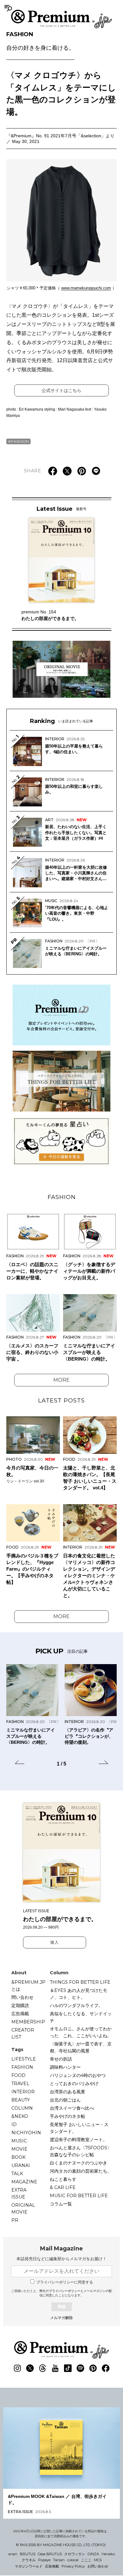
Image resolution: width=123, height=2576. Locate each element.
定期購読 (20, 2005)
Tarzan (59, 2560)
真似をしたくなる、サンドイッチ (81, 2017)
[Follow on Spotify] (80, 2368)
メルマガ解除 (61, 2318)
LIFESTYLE (24, 2059)
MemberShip (28, 2022)
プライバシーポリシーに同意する (65, 2282)
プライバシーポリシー (65, 2291)
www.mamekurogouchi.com (86, 288)
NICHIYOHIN (26, 2133)
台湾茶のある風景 (67, 2092)
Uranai (21, 2165)
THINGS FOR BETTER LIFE (80, 1982)
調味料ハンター (65, 2067)
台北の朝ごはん (65, 2100)
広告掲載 (20, 2014)
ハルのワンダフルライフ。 (76, 2005)
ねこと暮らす (63, 2179)
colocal (73, 2560)
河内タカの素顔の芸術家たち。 (81, 2171)
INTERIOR (23, 2092)
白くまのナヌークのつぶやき (79, 2163)
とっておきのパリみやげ (74, 2084)
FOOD (18, 2075)
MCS (98, 2560)
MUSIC (19, 2141)
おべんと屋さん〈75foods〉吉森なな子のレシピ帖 (81, 2151)
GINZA (93, 2554)
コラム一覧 (61, 2204)
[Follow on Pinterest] (93, 2368)
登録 (61, 2307)
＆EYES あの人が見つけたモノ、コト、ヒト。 (79, 1994)
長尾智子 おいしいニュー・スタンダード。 (79, 2128)
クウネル (29, 2560)
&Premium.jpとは (28, 1986)
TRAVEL (20, 2084)
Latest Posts (61, 1401)
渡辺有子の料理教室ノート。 (79, 2140)
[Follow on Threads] (43, 2368)
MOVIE (19, 2149)
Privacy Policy (73, 2566)
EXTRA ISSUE (19, 2193)
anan (13, 2554)
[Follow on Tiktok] (68, 2368)
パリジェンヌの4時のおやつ (78, 2075)
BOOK (18, 2157)
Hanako (108, 2554)
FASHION (40, 41)
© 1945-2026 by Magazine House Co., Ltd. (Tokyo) (61, 2545)
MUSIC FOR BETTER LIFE (79, 2196)
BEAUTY (21, 2100)
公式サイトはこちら (61, 390)
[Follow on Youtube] (55, 2368)
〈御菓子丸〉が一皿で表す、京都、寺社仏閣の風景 (81, 2047)
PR (15, 2220)
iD (14, 2124)
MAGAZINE (24, 2182)
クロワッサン (75, 2554)
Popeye (44, 2560)
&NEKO (20, 2116)
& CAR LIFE (63, 2187)
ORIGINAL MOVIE (23, 2209)
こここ (86, 2560)
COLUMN (22, 2108)
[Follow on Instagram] (17, 2368)
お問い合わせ (98, 2566)
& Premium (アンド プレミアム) (61, 19)
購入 (55, 1942)
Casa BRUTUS (50, 2554)
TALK (17, 2174)
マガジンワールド (29, 2566)
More (61, 1380)
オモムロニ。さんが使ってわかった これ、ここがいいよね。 (81, 2032)
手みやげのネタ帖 (67, 2116)
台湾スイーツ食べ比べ (72, 2108)
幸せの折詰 (61, 2059)
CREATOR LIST (23, 2033)
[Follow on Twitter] (30, 2368)
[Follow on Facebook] (106, 2368)
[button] (20, 1763)
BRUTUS (28, 2554)
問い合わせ (22, 1997)
